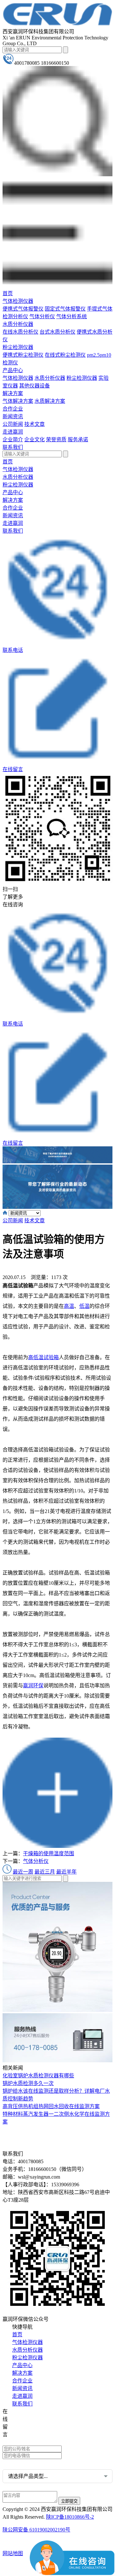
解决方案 (13, 393)
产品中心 (13, 370)
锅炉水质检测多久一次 (28, 2083)
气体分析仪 (42, 316)
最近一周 (23, 1872)
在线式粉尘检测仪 (65, 355)
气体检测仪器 (18, 301)
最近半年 (66, 1872)
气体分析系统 (72, 316)
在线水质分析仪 (20, 332)
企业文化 (34, 440)
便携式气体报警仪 (23, 309)
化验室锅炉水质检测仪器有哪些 (38, 2076)
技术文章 (34, 424)
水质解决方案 (50, 401)
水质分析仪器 (18, 324)
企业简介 (13, 440)
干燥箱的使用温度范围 (49, 1853)
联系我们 (13, 447)
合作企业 (13, 409)
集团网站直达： (26, 2412)
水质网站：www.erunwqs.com (39, 2422)
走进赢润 (13, 432)
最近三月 (45, 1872)
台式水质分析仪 (57, 332)
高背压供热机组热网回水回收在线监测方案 (51, 2106)
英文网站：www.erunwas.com (39, 2441)
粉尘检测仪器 (18, 347)
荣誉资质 (56, 440)
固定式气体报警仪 (65, 309)
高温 (69, 1306)
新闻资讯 (13, 416)
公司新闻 (13, 424)
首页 (8, 293)
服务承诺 (78, 440)
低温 (84, 1306)
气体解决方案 (18, 401)
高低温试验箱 (43, 1357)
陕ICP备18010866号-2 (70, 2517)
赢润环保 (33, 1686)
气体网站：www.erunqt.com (37, 2432)
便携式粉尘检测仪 (23, 355)
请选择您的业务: (21, 2463)
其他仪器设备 (34, 386)
